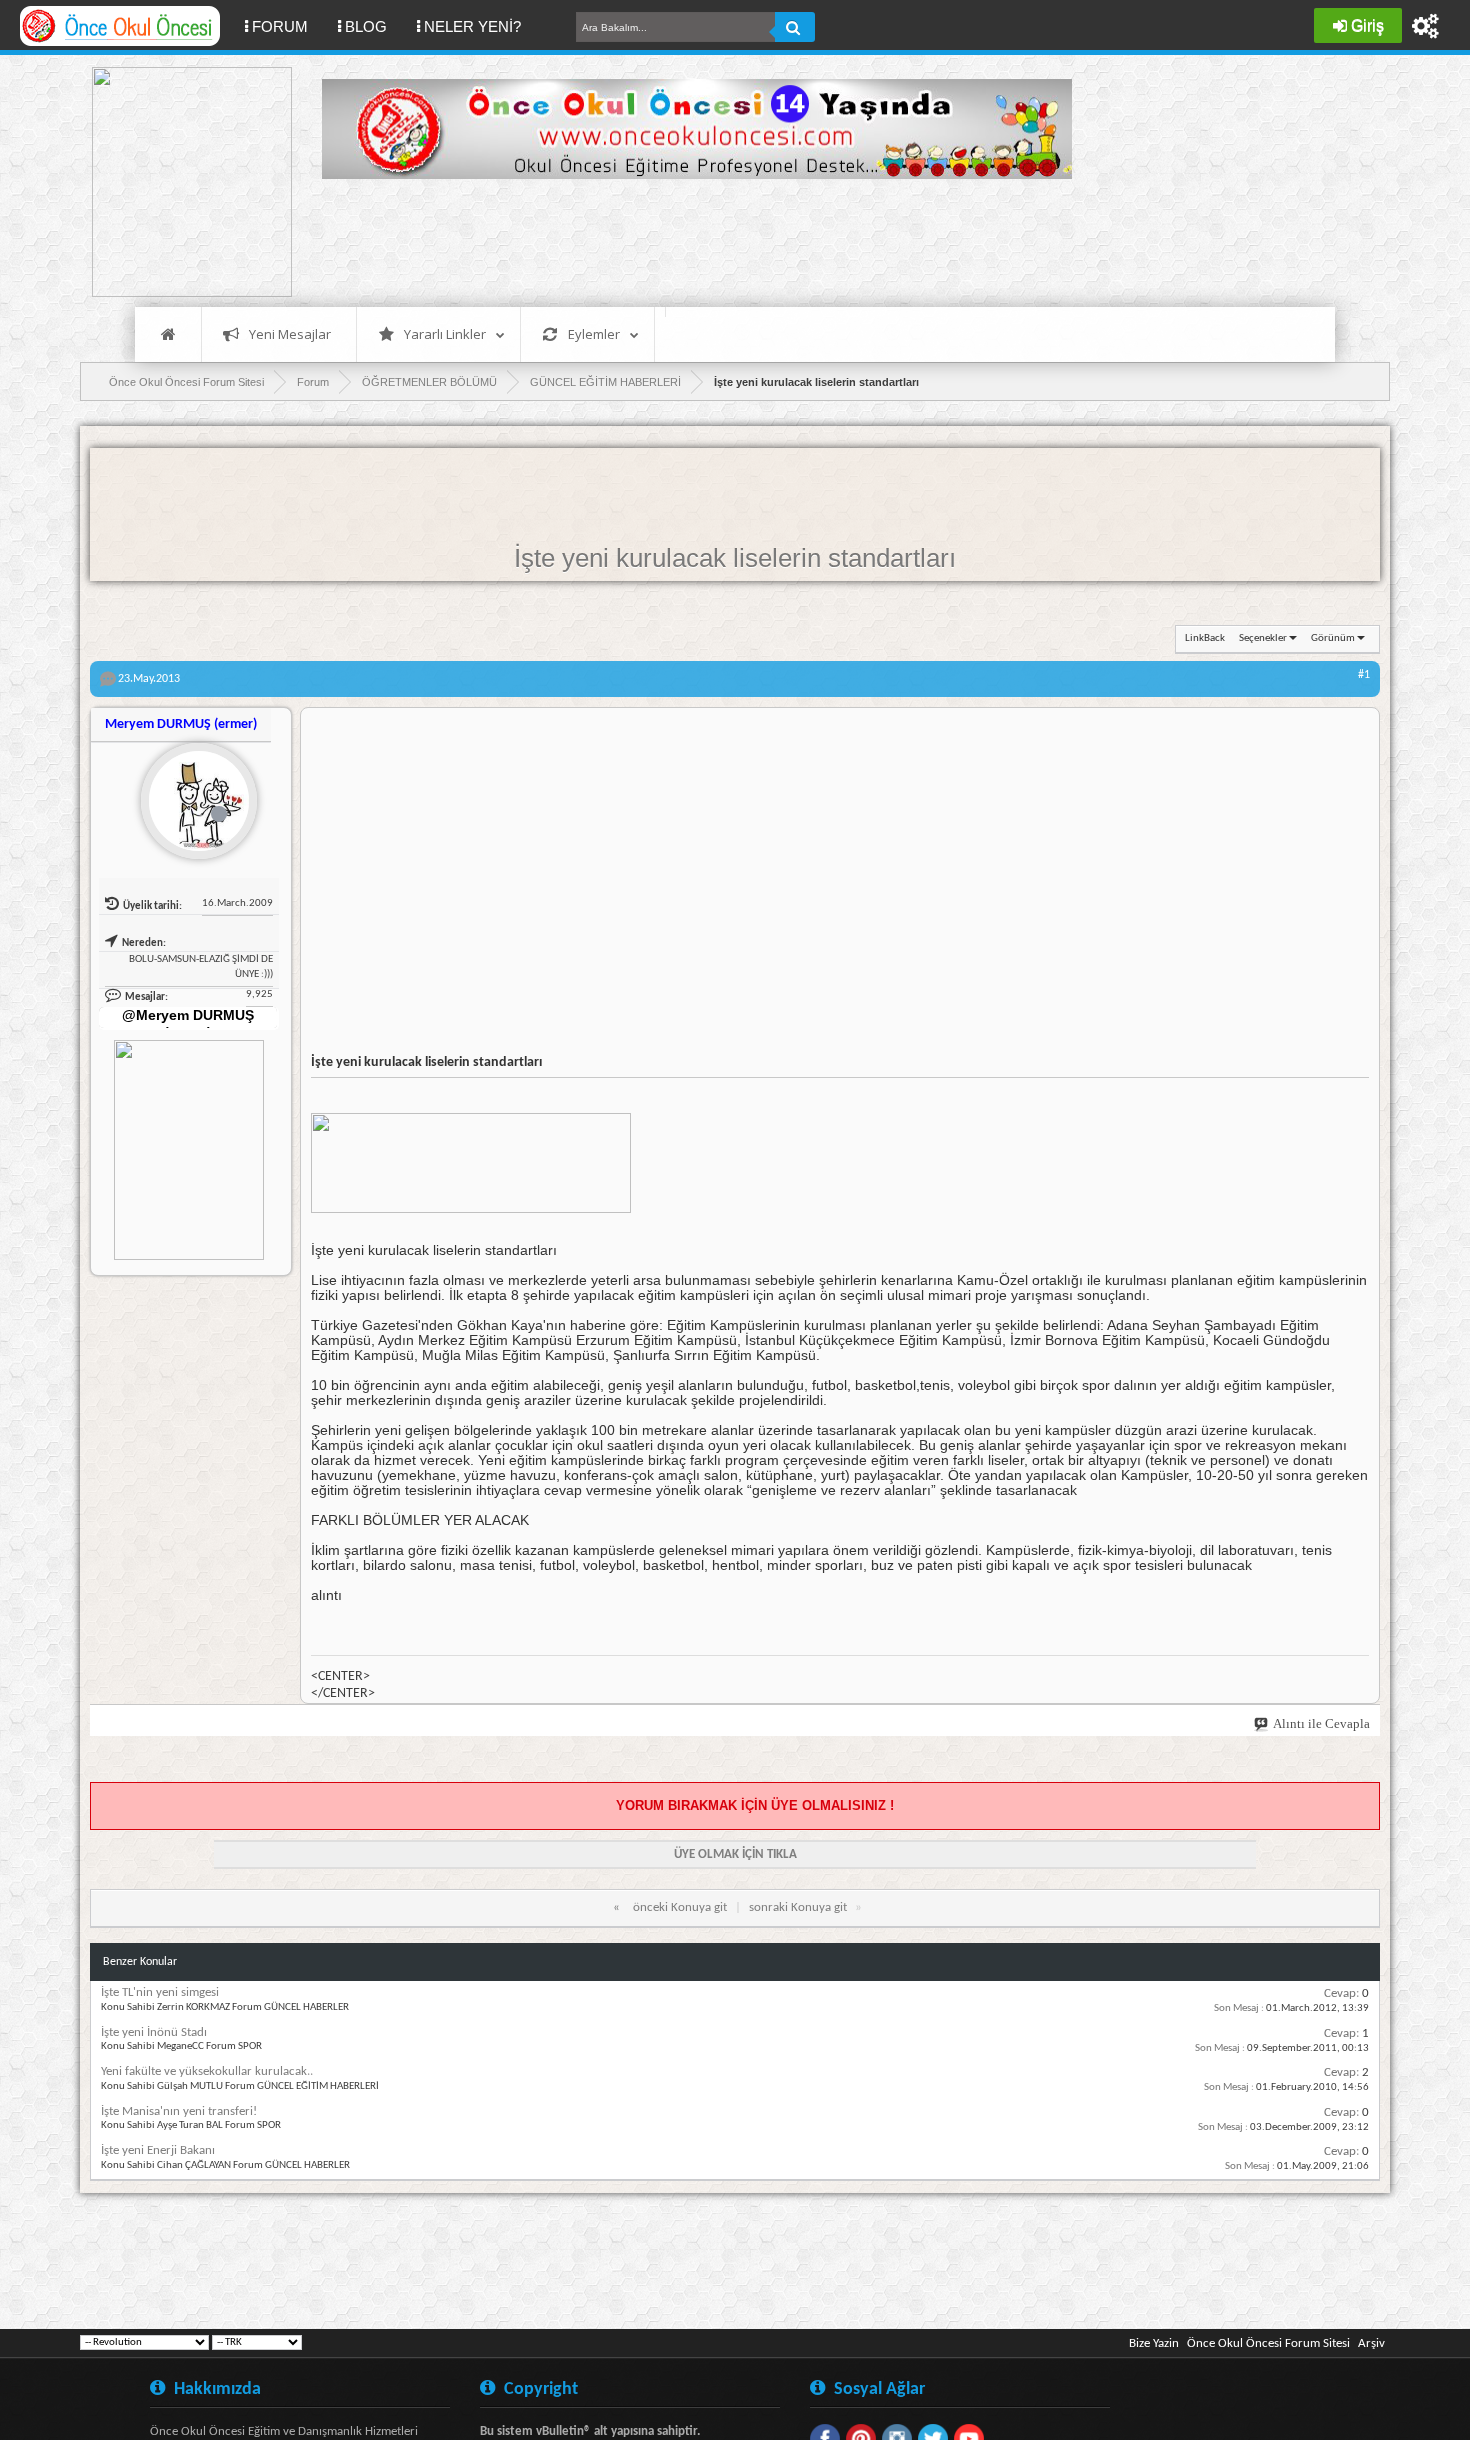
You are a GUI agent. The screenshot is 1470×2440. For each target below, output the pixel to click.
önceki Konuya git (680, 1907)
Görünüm (1333, 638)
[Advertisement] (686, 240)
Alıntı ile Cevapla (1321, 1723)
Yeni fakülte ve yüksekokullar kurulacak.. (207, 2071)
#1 (1364, 675)
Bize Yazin (1154, 2343)
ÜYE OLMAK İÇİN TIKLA (735, 1854)
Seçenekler (1263, 638)
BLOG (366, 26)
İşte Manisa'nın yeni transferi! (179, 2111)
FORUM (287, 26)
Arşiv (1371, 2343)
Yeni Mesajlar (290, 334)
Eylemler (594, 334)
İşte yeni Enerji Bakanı (158, 2150)
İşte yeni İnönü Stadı (154, 2032)
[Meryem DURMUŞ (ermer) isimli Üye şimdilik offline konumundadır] (191, 793)
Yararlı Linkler (445, 334)
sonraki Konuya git (798, 1907)
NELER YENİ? (472, 26)
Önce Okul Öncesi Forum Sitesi (1268, 2343)
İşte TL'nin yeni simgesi (160, 1992)
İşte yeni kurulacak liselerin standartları (735, 558)
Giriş (1367, 25)
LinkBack (1205, 638)
